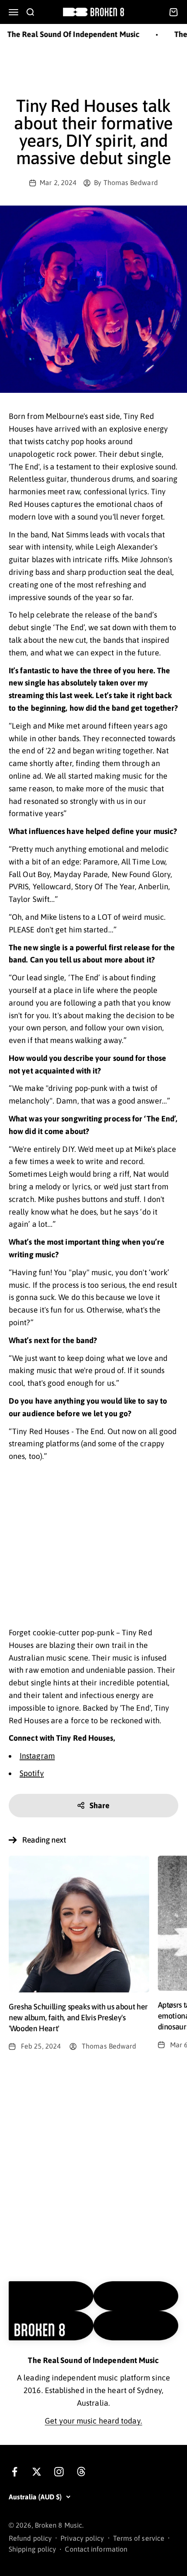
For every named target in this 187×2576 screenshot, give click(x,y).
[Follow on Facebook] (15, 2472)
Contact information (96, 2549)
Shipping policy (32, 2549)
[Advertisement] (93, 69)
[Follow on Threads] (81, 2472)
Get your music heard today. (93, 2421)
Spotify (32, 1773)
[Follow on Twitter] (37, 2472)
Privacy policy (82, 2538)
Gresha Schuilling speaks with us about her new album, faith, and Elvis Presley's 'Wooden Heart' (78, 2017)
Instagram (37, 1756)
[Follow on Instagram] (59, 2472)
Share (100, 1805)
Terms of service (139, 2538)
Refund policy (30, 2538)
